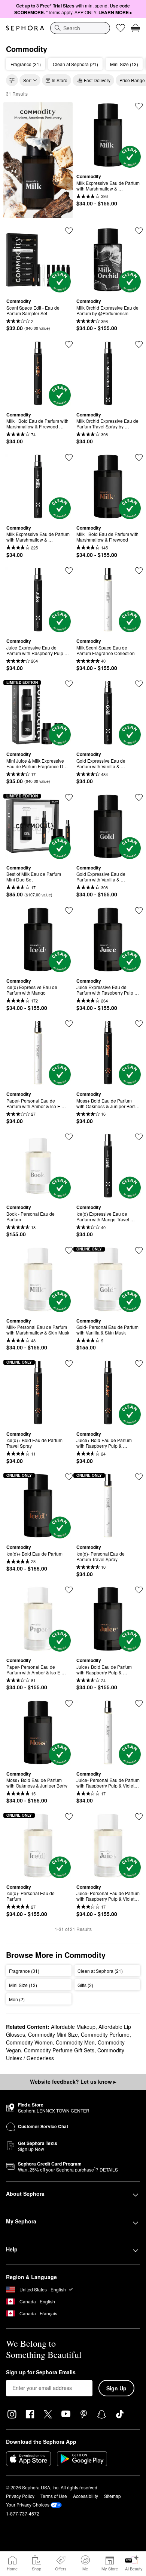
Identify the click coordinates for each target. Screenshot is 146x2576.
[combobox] (80, 28)
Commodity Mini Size (53, 2034)
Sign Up (116, 2388)
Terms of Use (54, 2496)
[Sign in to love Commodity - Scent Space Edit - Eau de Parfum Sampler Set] (69, 231)
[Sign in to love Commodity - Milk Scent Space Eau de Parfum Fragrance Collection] (139, 571)
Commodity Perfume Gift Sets (59, 2050)
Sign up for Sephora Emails (41, 2372)
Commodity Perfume (105, 2034)
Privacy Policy (20, 2496)
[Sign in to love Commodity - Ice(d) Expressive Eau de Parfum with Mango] (69, 911)
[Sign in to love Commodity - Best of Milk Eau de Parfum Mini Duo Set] (69, 797)
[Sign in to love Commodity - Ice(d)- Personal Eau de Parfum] (69, 1817)
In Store (60, 80)
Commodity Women (29, 2042)
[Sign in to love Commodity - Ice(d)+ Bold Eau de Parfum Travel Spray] (69, 1364)
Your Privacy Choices (28, 2504)
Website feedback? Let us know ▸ (73, 2081)
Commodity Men (75, 2042)
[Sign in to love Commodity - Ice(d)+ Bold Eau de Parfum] (69, 1477)
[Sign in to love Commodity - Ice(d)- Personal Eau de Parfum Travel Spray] (139, 1477)
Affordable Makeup (73, 2027)
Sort (27, 80)
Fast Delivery (97, 80)
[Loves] (121, 28)
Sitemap (112, 2496)
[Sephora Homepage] (25, 28)
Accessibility (86, 2496)
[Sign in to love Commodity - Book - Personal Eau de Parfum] (69, 1137)
